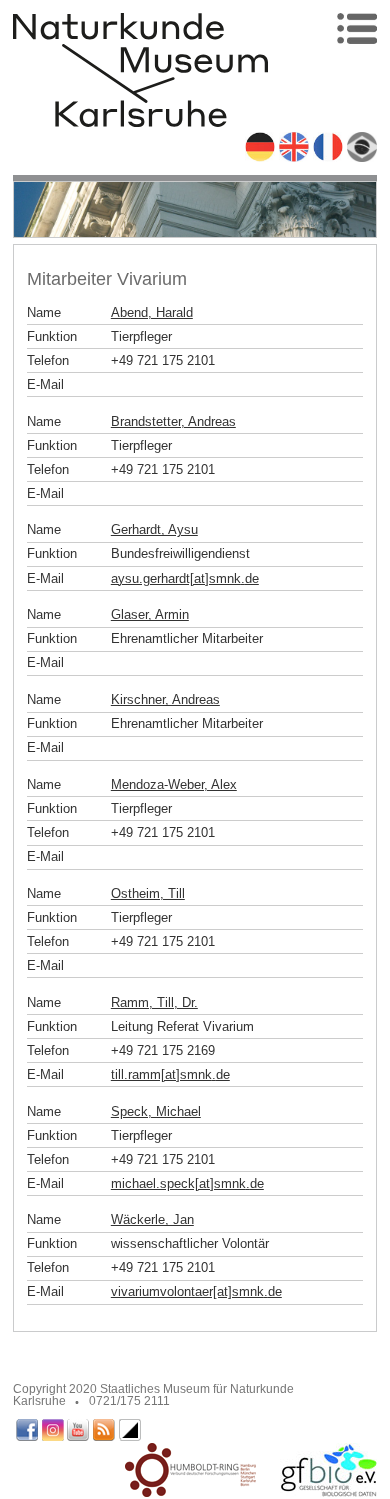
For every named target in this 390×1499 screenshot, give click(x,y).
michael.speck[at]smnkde (187, 1183)
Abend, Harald (152, 312)
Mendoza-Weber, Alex (174, 784)
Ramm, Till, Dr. (154, 1002)
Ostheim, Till (148, 893)
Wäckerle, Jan (152, 1219)
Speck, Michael (156, 1111)
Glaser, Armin (150, 614)
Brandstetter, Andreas (173, 421)
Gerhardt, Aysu (154, 529)
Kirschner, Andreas (165, 699)
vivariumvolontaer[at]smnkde (196, 1291)
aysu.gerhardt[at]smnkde (185, 578)
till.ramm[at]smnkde (170, 1074)
